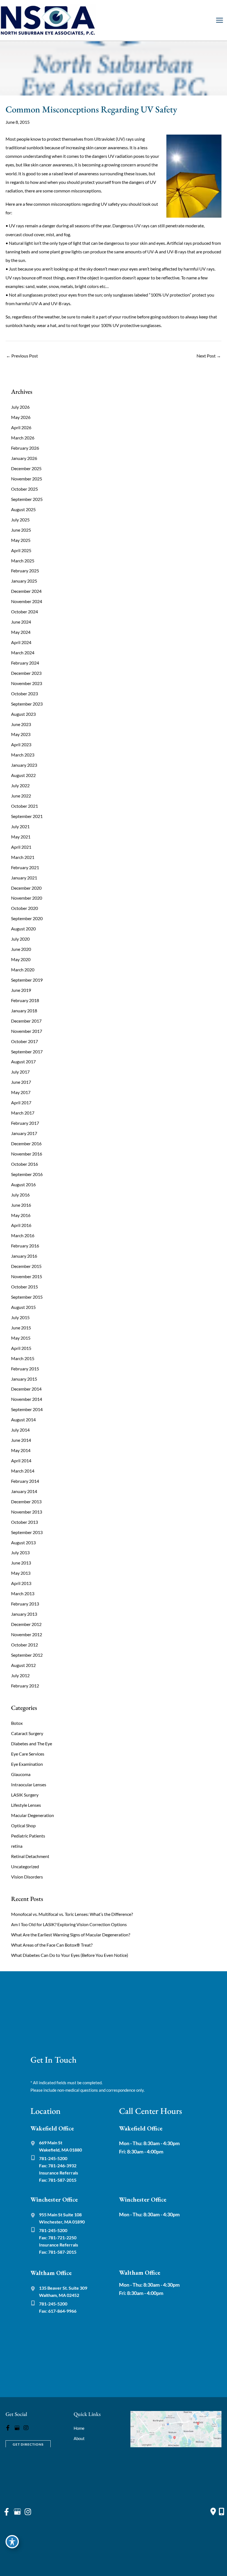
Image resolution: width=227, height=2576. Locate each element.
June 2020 (21, 949)
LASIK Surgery (25, 1795)
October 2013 (24, 1522)
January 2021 (24, 878)
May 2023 (21, 734)
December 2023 (26, 673)
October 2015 (24, 1287)
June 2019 (21, 990)
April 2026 (21, 427)
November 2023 (27, 683)
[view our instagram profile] (26, 2428)
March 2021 (23, 857)
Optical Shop (23, 1825)
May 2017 (21, 1092)
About (79, 2438)
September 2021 (27, 816)
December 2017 (26, 1021)
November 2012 (27, 1634)
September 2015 (27, 1297)
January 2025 (24, 581)
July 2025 (20, 520)
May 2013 (21, 1573)
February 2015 (25, 1369)
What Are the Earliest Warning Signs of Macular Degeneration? (71, 1935)
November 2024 (27, 601)
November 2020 (27, 898)
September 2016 (27, 1174)
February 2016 (25, 1246)
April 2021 (21, 847)
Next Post (209, 356)
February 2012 (25, 1686)
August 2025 (23, 509)
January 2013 (24, 1614)
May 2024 (21, 632)
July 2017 (20, 1072)
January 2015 (24, 1379)
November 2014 (27, 1399)
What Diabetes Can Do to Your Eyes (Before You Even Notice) (70, 1955)
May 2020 (21, 959)
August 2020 (23, 929)
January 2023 (24, 765)
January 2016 (24, 1256)
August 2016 (23, 1184)
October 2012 (24, 1645)
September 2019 (27, 980)
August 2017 (23, 1061)
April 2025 (21, 550)
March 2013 (23, 1593)
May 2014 (21, 1450)
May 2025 (21, 540)
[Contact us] (213, 2511)
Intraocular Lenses (29, 1784)
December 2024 (26, 591)
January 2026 (24, 458)
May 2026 (21, 417)
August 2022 (23, 775)
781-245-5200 (53, 2158)
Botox (17, 1723)
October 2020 (24, 908)
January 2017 (24, 1133)
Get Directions (28, 2444)
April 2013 (21, 1583)
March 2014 (23, 1471)
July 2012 (20, 1675)
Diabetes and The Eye (32, 1744)
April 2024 (21, 642)
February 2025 (25, 571)
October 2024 (24, 612)
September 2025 (27, 499)
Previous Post (22, 356)
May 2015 (21, 1338)
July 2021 (20, 826)
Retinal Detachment (30, 1856)
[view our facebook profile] (8, 2428)
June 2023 (21, 724)
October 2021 (24, 806)
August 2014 (23, 1420)
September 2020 (27, 918)
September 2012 (27, 1655)
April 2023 (21, 744)
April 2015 (21, 1348)
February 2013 (25, 1604)
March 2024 (23, 653)
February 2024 (25, 663)
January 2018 (24, 1011)
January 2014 (24, 1491)
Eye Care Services (28, 1754)
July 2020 (20, 939)
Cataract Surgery (27, 1733)
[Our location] (221, 2511)
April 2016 (21, 1225)
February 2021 (25, 867)
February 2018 (25, 1000)
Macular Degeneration (33, 1815)
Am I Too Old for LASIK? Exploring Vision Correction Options (69, 1924)
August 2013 (23, 1542)
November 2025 (27, 479)
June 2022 (21, 796)
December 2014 (26, 1389)
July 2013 (20, 1552)
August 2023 (23, 714)
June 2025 (21, 530)
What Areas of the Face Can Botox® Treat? (52, 1945)
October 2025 (24, 489)
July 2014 (20, 1430)
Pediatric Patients (28, 1836)
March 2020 (23, 970)
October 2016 (24, 1164)
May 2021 (21, 837)
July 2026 (20, 407)
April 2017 (21, 1102)
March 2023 (23, 755)
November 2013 (27, 1512)
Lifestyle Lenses (26, 1805)
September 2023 (27, 704)
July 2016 (20, 1195)
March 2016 (23, 1235)
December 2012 (26, 1624)
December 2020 (26, 888)
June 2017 (21, 1082)
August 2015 (23, 1307)
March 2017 (23, 1113)
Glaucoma (21, 1774)
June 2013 (21, 1563)
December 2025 (26, 468)
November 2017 (27, 1031)
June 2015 (21, 1328)
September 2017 (27, 1052)
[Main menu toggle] (219, 20)
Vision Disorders (27, 1877)
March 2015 (23, 1358)
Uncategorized (25, 1866)
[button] (28, 2444)
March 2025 (23, 561)
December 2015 (26, 1266)
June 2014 (21, 1440)
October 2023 (24, 693)
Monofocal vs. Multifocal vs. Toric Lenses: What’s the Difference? (72, 1914)
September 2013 (27, 1532)
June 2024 (21, 622)
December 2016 (26, 1143)
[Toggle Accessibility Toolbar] (12, 2542)
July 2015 (20, 1317)
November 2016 (27, 1154)
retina (17, 1846)
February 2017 (25, 1123)
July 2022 (20, 785)
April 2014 (21, 1461)
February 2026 (25, 448)
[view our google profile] (17, 2428)
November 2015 (27, 1276)
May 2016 (21, 1215)
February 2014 (25, 1481)
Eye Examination (27, 1764)
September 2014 (27, 1409)
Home (79, 2428)
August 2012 (23, 1665)
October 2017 (24, 1041)
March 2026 (23, 438)
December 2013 (26, 1501)
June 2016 (21, 1205)
